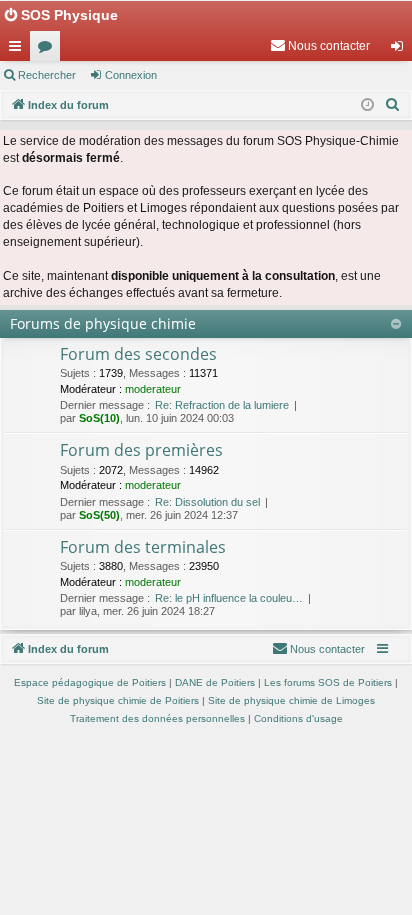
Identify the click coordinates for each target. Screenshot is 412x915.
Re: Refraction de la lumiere (222, 405)
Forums (49, 50)
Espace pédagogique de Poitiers (90, 682)
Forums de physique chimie (103, 323)
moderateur (153, 389)
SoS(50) (99, 515)
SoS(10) (99, 418)
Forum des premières (141, 450)
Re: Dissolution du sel (207, 502)
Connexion (131, 75)
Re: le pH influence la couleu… (229, 598)
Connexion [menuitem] (401, 50)
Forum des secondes (138, 354)
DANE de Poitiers (215, 682)
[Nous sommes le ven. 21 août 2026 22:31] (367, 105)
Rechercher (47, 75)
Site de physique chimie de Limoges (291, 700)
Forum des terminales (143, 547)
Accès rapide (19, 50)
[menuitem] (320, 46)
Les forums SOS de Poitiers (328, 682)
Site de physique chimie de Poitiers (118, 700)
